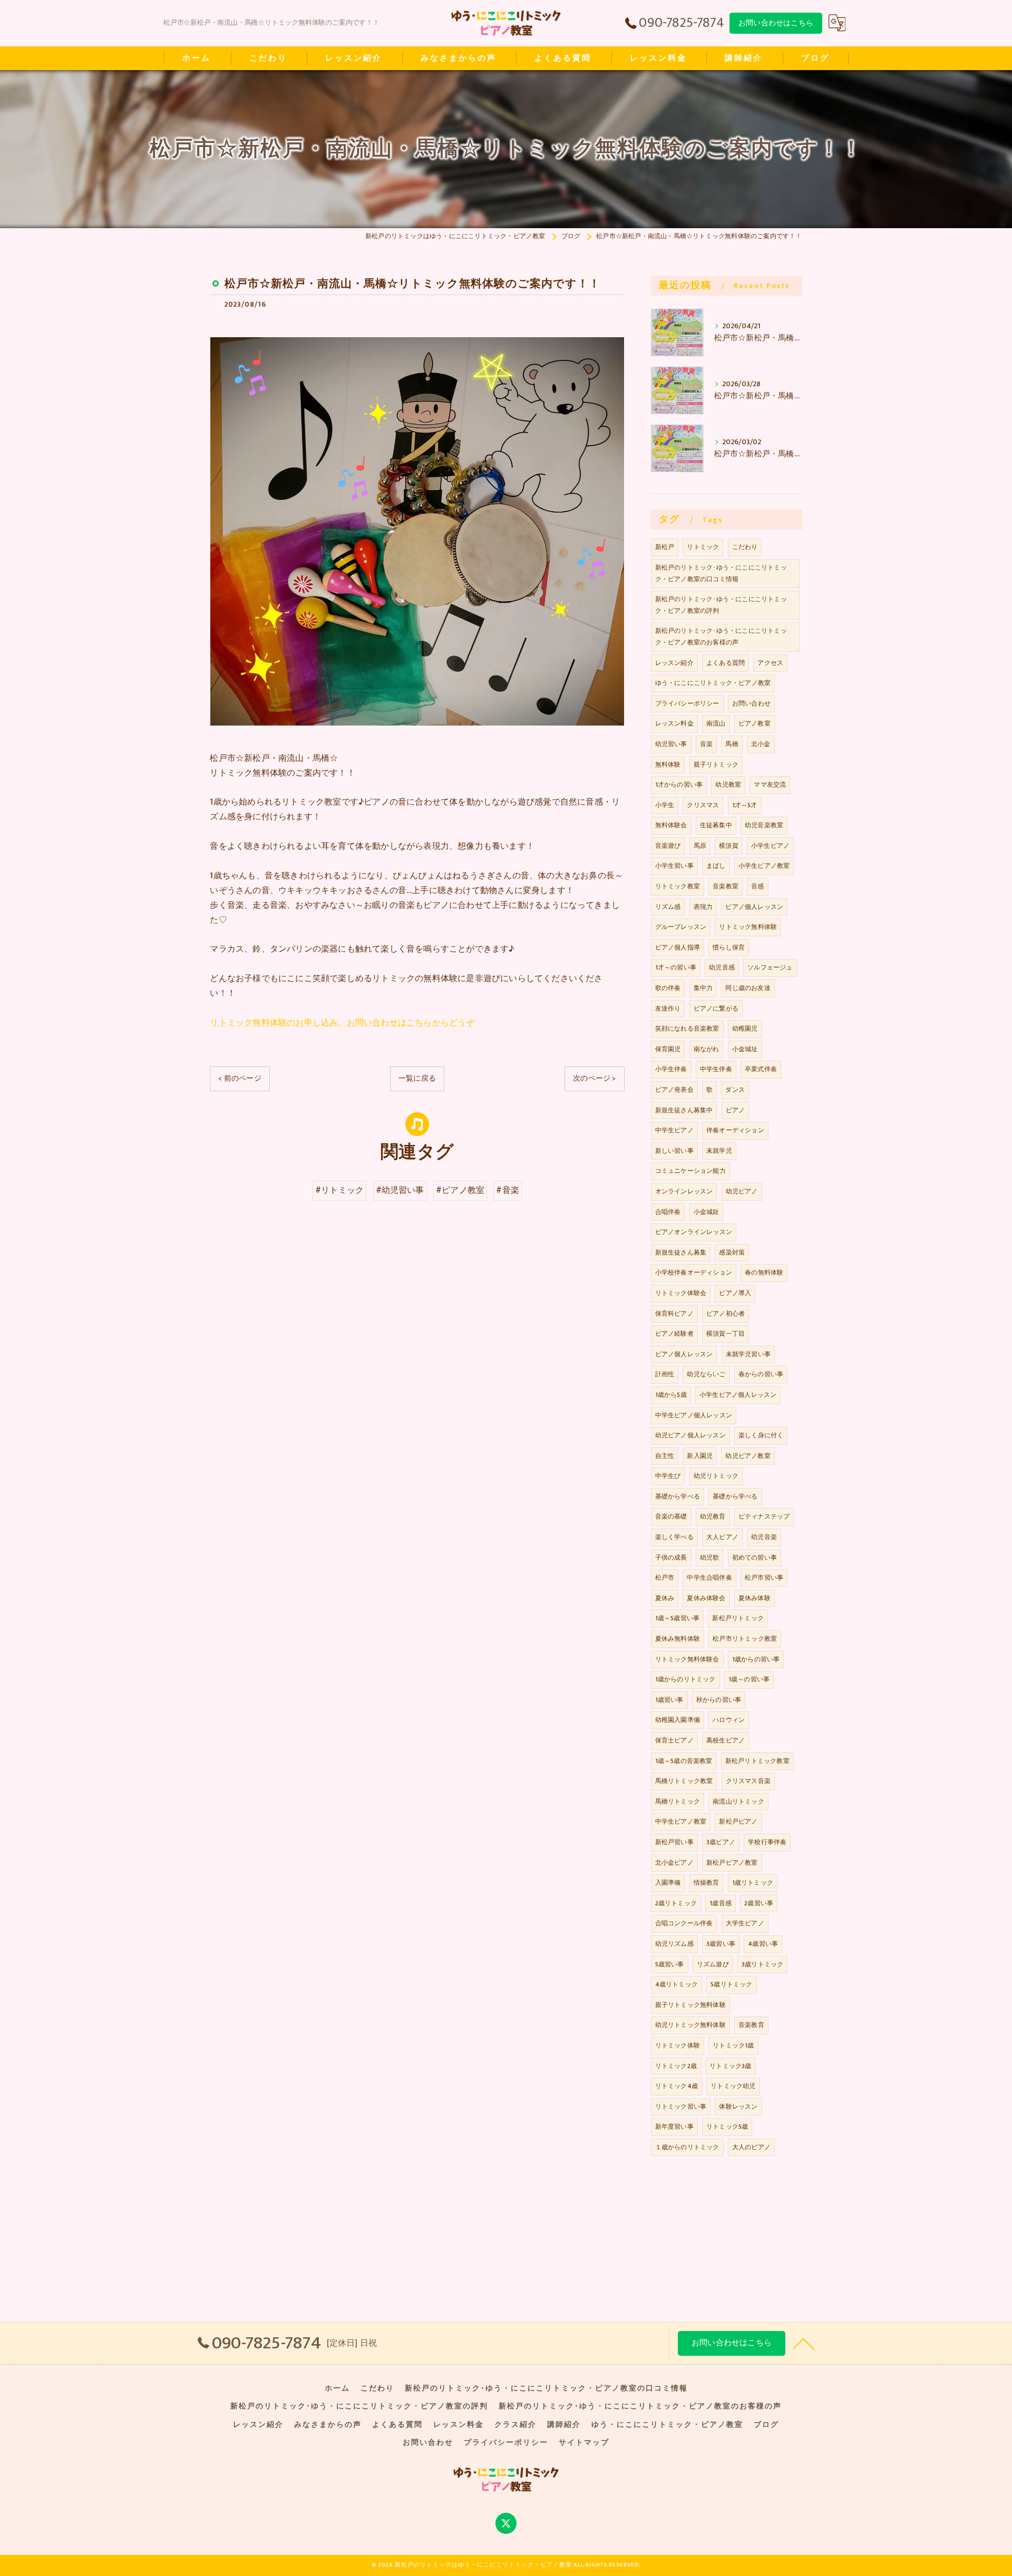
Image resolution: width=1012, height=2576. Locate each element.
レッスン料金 (674, 723)
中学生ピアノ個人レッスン (694, 1415)
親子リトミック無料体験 (690, 2005)
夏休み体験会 (706, 1598)
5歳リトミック (731, 1984)
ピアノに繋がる (716, 1008)
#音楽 (508, 1190)
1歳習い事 (669, 1700)
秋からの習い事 (719, 1700)
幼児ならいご (706, 1374)
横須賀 (729, 846)
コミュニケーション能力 (690, 1171)
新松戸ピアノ (738, 1821)
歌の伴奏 (668, 988)
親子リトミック (716, 765)
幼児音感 (722, 967)
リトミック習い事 (681, 2107)
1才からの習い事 (679, 785)
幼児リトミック (716, 1476)
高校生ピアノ (726, 1740)
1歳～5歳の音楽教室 (684, 1761)
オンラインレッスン (684, 1191)
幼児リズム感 (674, 1944)
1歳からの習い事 (756, 1659)
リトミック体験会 (681, 1293)
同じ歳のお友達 (748, 988)
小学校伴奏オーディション (694, 1272)
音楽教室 (726, 886)
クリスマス (703, 805)
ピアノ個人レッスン (754, 907)
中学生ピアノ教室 (681, 1821)
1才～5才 (745, 805)
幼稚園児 (745, 1029)
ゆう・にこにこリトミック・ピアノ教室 (713, 683)
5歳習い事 (670, 1964)
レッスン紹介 (674, 663)
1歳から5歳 (671, 1395)
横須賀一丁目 (726, 1334)
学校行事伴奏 (767, 1842)
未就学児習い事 (748, 1354)
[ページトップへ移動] (804, 2343)
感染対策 (732, 1252)
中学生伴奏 (716, 1069)
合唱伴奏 (668, 1212)
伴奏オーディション (735, 1130)
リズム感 (668, 907)
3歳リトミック (762, 1964)
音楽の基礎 (671, 1516)
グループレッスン (681, 927)
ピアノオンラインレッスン (694, 1232)
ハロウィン (729, 1720)
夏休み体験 (755, 1598)
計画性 (665, 1374)
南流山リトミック (738, 1801)
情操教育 (707, 1883)
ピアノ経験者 (674, 1334)
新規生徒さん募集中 (684, 1110)
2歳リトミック (676, 1903)
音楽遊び (668, 846)
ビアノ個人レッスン (684, 1354)
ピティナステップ (764, 1516)
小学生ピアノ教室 (764, 866)
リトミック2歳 (676, 2066)
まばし (716, 866)
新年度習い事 (674, 2127)
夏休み (665, 1598)
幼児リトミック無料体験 (690, 2025)
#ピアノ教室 (460, 1190)
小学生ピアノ (770, 846)
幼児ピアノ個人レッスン (690, 1435)
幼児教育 (713, 1516)
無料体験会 (671, 825)
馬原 (700, 846)
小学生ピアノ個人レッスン (738, 1395)
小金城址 (745, 1049)
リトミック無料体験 (748, 927)
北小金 (761, 744)
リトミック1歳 (733, 2045)
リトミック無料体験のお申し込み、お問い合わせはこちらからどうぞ (342, 1023)
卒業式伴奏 (761, 1069)
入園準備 (668, 1883)
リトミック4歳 (677, 2086)
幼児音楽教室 (764, 825)
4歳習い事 (763, 1944)
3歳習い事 (721, 1944)
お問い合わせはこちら (776, 23)
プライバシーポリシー (687, 703)
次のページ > (594, 1078)
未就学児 (719, 1151)
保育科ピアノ (674, 1314)
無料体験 (668, 765)
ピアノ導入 (735, 1293)
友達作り (668, 1008)
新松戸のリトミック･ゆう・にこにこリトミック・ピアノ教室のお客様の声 (721, 636)
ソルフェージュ (770, 967)
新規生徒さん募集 (681, 1252)
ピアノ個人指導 (678, 947)
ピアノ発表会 (674, 1090)
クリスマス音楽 (748, 1781)
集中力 (703, 988)
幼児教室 (728, 785)
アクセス (770, 663)
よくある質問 (726, 663)
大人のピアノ (751, 2147)
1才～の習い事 (676, 967)
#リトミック (339, 1190)
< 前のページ (240, 1078)
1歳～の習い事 (749, 1679)
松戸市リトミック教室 (745, 1639)
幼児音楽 (764, 1537)
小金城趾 (707, 1212)
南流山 (716, 723)
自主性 (665, 1456)
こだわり (745, 547)
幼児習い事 (671, 744)
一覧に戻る (417, 1078)
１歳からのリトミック (687, 2147)
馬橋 (732, 744)
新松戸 (665, 547)
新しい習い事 (674, 1151)
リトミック (703, 547)
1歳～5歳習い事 (678, 1618)
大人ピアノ (722, 1537)
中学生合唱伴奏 (709, 1578)
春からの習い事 (761, 1374)
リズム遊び (713, 1964)
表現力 (703, 907)
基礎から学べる (678, 1496)
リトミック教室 (678, 886)
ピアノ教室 (755, 723)
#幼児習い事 (400, 1190)
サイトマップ (584, 2443)
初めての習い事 (755, 1558)
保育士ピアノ (674, 1740)
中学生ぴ (668, 1476)
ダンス (735, 1090)
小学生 (665, 805)
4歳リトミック (677, 1984)
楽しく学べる (674, 1537)
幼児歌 (710, 1558)
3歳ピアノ (721, 1842)
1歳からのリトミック (685, 1679)
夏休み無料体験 (678, 1639)
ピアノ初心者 (726, 1314)
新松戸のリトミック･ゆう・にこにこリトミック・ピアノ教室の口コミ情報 (721, 573)
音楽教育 (751, 2025)
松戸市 (665, 1578)
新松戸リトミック (738, 1618)
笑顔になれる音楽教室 (687, 1029)
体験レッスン (738, 2107)
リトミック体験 (678, 2045)
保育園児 (668, 1049)
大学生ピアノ (745, 1923)
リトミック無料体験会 (687, 1659)
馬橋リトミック (678, 1801)
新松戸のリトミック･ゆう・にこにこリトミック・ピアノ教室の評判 (721, 605)
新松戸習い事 (674, 1842)
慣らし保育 (729, 947)
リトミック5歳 (727, 2127)
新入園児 (700, 1456)
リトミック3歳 (730, 2066)
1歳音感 (721, 1903)
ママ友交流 (770, 785)
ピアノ (736, 1110)
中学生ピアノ (674, 1130)
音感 (757, 886)
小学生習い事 (674, 866)
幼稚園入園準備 (678, 1720)
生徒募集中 (716, 825)
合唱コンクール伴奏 (684, 1923)
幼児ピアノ (742, 1191)
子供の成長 (671, 1558)
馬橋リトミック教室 (684, 1781)
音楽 (706, 744)
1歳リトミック (753, 1883)
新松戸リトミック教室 (757, 1761)
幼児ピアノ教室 (748, 1456)
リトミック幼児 (733, 2086)
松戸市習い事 (764, 1578)
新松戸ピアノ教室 (732, 1863)
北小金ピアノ (674, 1863)
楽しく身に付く (761, 1435)
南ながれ (707, 1049)
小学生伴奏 (671, 1069)
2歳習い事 (759, 1903)
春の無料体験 (764, 1272)
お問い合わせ (751, 703)
